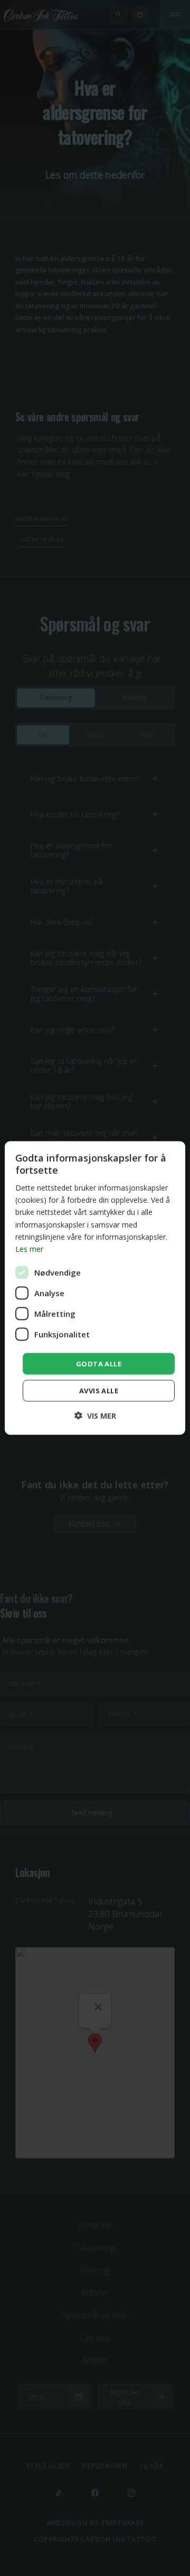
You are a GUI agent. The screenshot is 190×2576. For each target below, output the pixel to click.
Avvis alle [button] (99, 1391)
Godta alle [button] (99, 1363)
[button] (95, 1416)
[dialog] (95, 1288)
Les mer (29, 1248)
